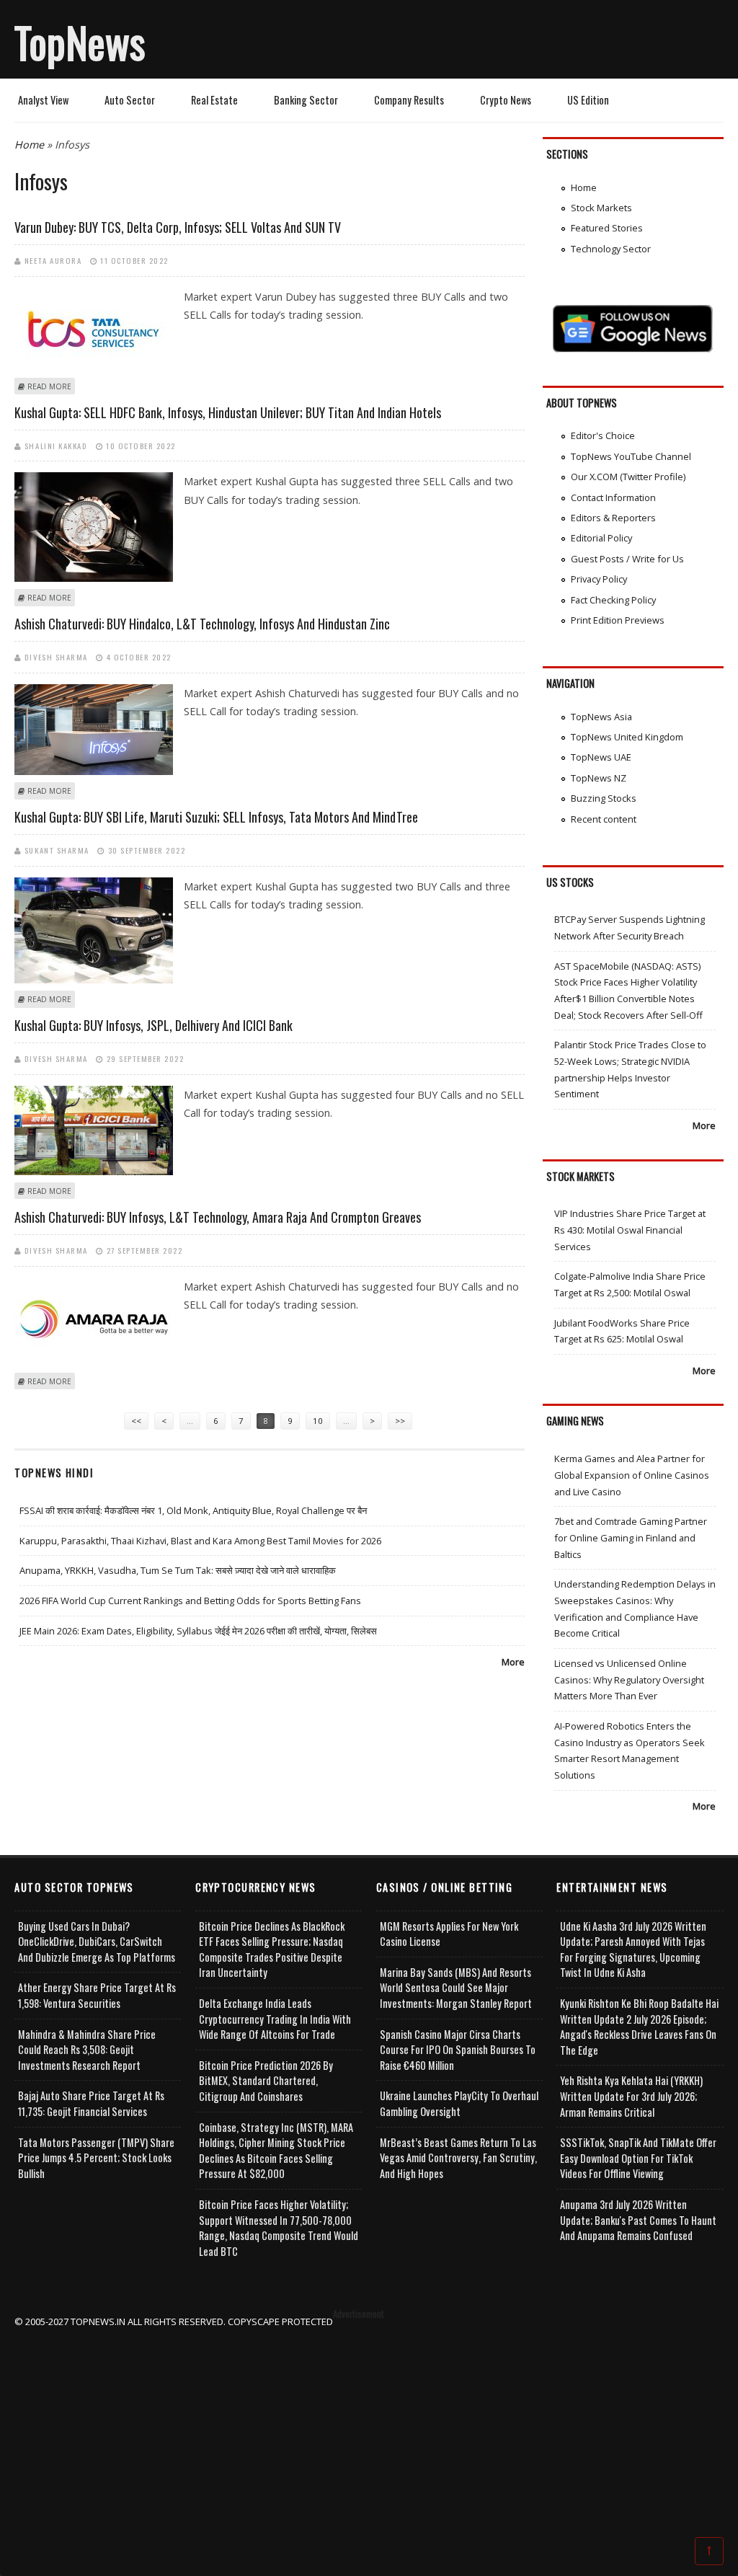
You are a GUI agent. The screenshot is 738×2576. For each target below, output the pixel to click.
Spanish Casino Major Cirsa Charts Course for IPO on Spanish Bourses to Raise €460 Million (458, 2050)
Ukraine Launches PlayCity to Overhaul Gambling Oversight (459, 2103)
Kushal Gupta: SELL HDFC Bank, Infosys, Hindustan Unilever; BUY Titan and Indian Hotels (228, 412)
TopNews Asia (601, 717)
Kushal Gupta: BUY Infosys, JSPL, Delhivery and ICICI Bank (154, 1025)
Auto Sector (130, 100)
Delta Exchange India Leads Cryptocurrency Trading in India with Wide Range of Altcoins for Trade (275, 2019)
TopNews (80, 42)
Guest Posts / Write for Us (627, 559)
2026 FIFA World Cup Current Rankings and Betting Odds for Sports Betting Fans (190, 1601)
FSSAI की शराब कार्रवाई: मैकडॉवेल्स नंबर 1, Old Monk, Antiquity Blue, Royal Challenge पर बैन (193, 1510)
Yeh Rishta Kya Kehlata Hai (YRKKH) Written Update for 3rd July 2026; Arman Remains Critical (631, 2096)
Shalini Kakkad (56, 446)
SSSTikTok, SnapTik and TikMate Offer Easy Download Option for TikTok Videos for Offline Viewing (638, 2158)
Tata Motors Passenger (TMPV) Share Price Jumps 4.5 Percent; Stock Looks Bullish (96, 2158)
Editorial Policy (601, 538)
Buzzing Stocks (604, 798)
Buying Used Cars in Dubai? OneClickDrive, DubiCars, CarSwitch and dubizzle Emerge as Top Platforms (97, 1942)
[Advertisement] (369, 2431)
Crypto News (506, 100)
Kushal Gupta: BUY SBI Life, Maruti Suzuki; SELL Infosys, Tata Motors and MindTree (216, 817)
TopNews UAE (601, 757)
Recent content (604, 819)
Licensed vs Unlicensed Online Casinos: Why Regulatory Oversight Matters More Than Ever (629, 1679)
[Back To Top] (709, 2550)
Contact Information (613, 497)
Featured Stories (607, 228)
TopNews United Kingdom (627, 737)
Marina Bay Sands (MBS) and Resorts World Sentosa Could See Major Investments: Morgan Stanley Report (456, 1988)
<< (136, 1421)
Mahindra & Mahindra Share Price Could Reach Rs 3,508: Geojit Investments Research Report (87, 2050)
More (513, 1662)
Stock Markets (601, 208)
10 (318, 1421)
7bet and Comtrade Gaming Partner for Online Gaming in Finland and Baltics (631, 1537)
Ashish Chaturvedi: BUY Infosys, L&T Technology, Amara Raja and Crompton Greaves (218, 1217)
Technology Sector (611, 249)
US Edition (588, 100)
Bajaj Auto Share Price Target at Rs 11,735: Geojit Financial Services (91, 2103)
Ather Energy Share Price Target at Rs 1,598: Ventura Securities (97, 1995)
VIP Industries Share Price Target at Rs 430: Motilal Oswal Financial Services (630, 1230)
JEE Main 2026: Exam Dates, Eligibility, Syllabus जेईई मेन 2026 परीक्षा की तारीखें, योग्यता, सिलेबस (198, 1631)
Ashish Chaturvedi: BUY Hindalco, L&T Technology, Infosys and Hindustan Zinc (202, 624)
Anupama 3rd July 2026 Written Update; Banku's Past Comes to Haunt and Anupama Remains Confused (638, 2220)
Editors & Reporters (613, 518)
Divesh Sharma (56, 657)
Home (29, 145)
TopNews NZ (599, 778)
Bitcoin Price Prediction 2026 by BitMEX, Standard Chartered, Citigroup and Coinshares (266, 2081)
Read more (49, 386)
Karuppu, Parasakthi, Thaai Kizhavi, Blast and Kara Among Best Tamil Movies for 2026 (200, 1541)
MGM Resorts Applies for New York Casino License (449, 1934)
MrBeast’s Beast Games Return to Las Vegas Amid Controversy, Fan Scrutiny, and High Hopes (458, 2158)
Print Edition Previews (618, 620)
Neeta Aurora (53, 260)
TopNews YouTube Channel (631, 456)
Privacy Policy (599, 579)
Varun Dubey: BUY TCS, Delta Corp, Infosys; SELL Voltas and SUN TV (178, 227)
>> (400, 1421)
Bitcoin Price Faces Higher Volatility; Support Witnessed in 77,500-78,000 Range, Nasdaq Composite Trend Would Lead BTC (279, 2228)
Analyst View (43, 100)
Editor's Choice (603, 435)
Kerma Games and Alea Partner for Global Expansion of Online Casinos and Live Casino (632, 1475)
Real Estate (214, 100)
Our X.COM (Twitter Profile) (628, 477)
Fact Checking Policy (613, 600)
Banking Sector (306, 100)
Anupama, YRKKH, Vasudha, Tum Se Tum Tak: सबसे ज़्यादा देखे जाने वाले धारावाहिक (178, 1570)
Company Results (409, 100)
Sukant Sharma (57, 850)
